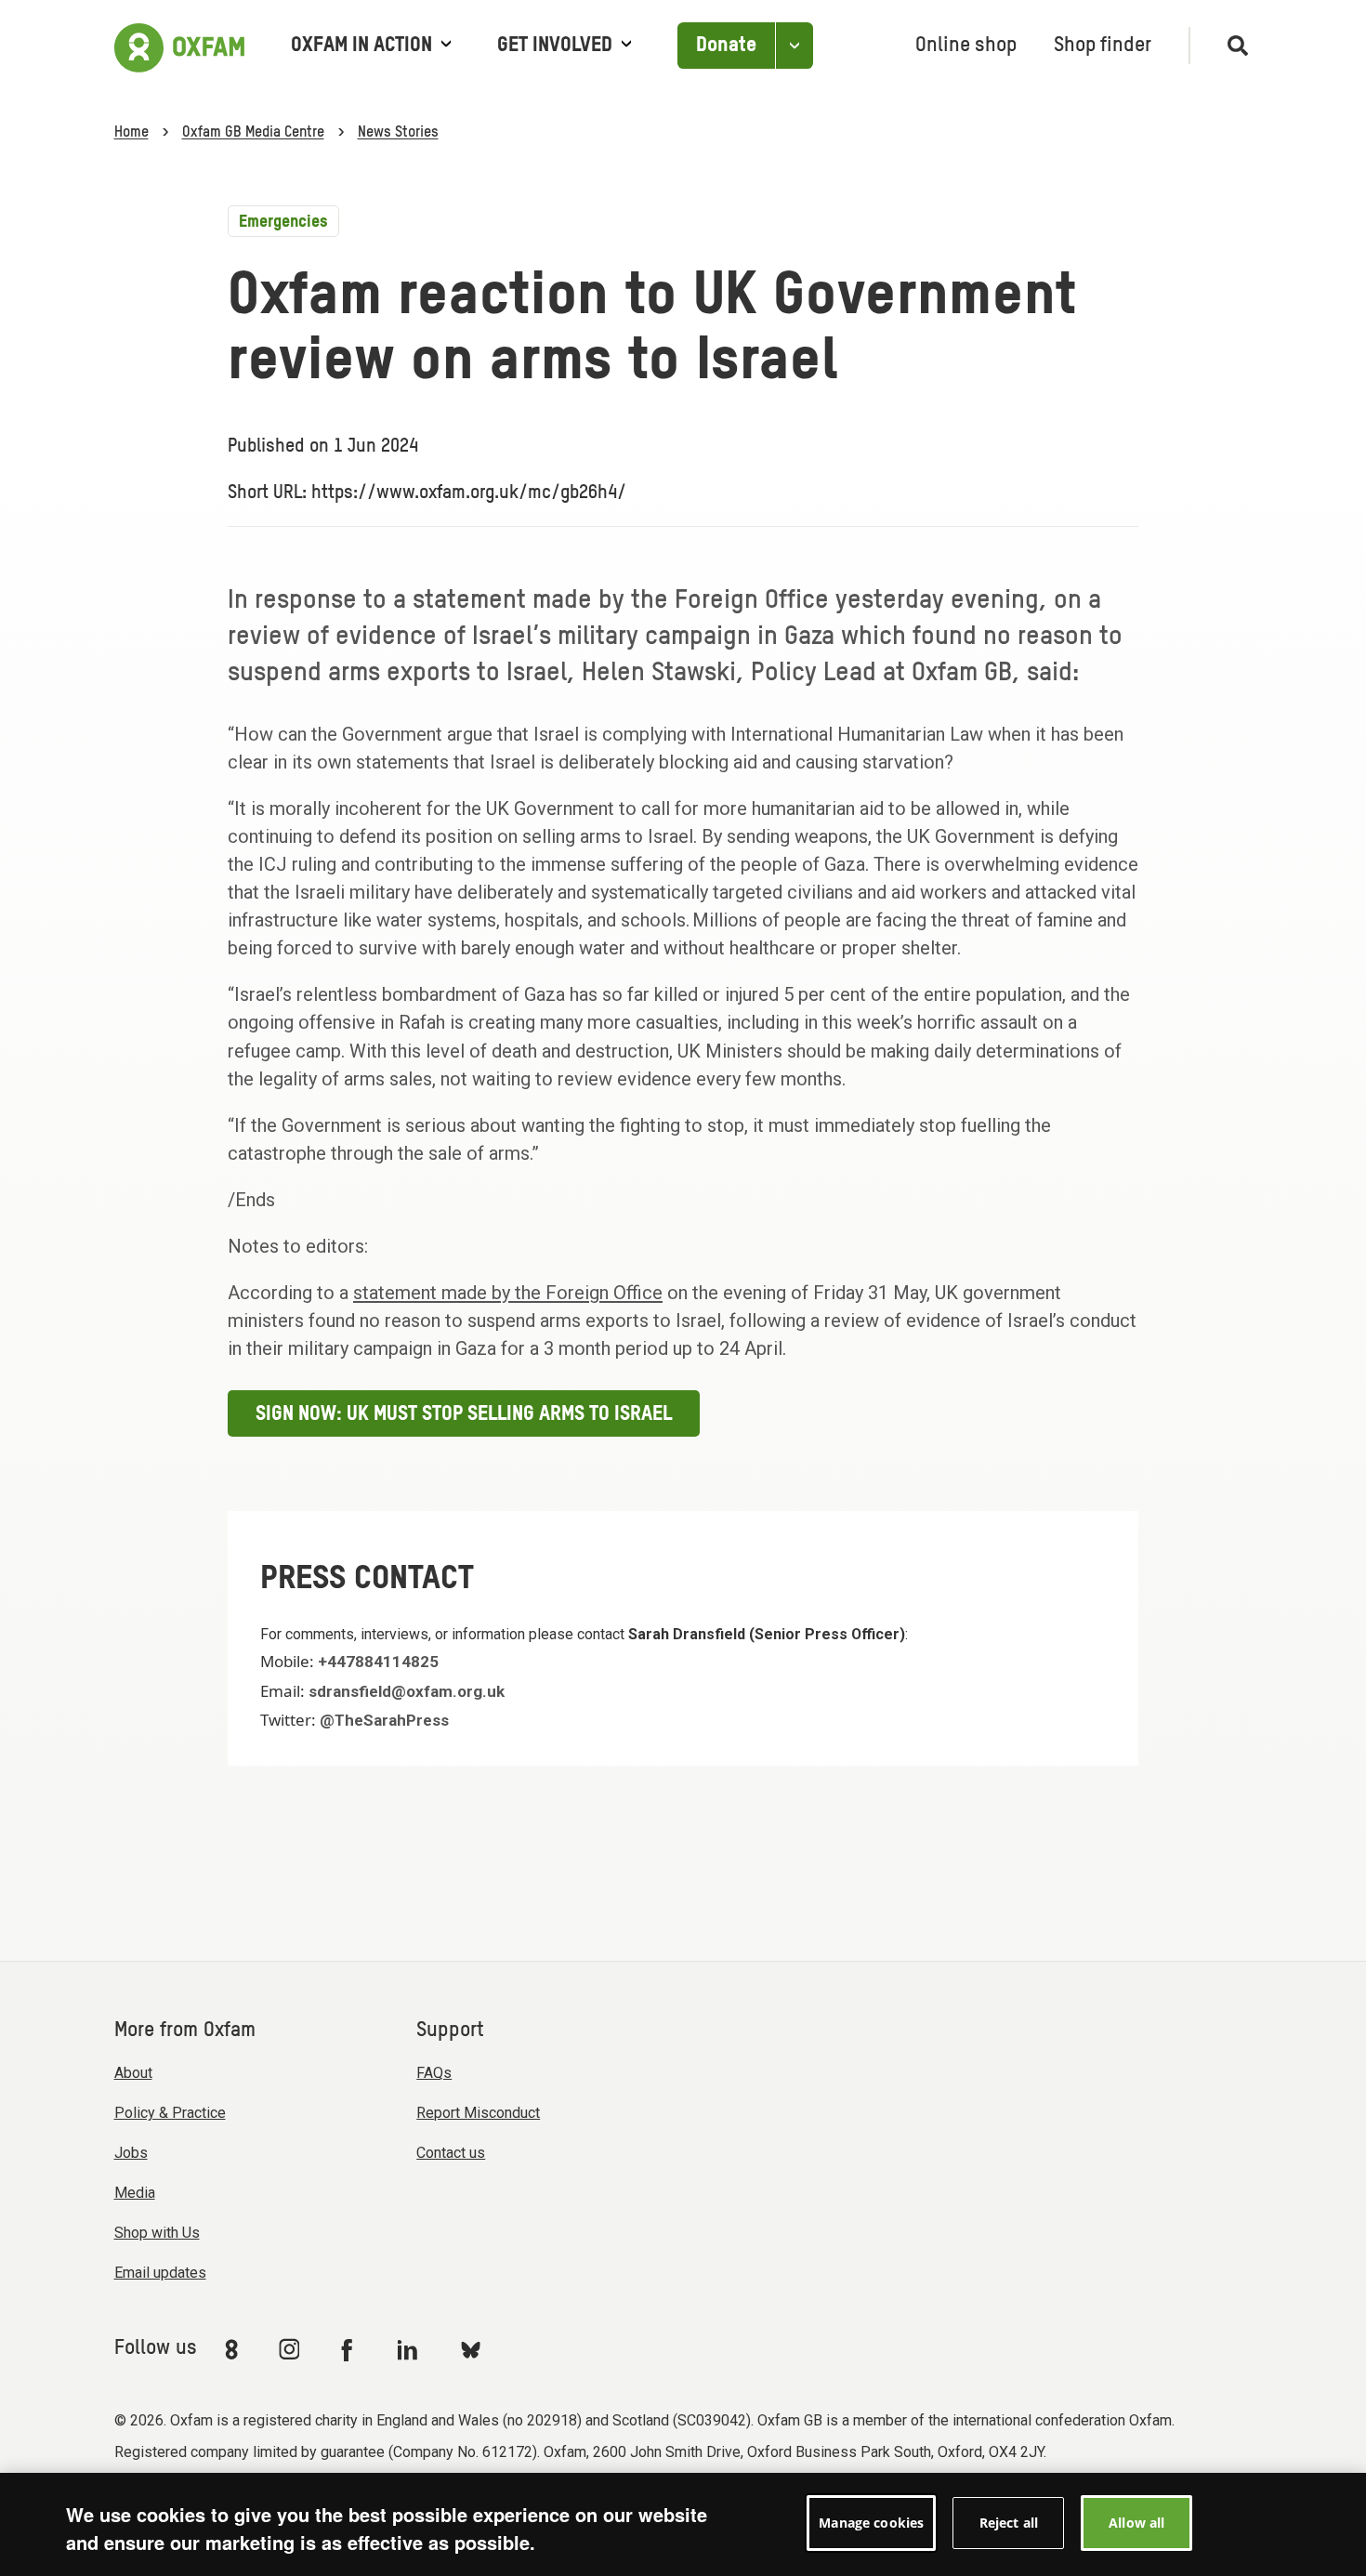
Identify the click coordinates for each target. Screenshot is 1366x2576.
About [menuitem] (133, 2073)
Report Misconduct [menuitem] (478, 2113)
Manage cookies (871, 2523)
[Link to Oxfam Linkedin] (410, 2349)
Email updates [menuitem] (160, 2273)
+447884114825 (378, 1662)
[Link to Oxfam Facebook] (349, 2349)
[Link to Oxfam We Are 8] (235, 2349)
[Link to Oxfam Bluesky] (471, 2349)
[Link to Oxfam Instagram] (289, 2349)
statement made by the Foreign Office (508, 1293)
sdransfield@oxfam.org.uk (407, 1691)
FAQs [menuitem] (434, 2073)
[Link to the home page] (179, 46)
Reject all (1009, 2523)
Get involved (555, 46)
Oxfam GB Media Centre (253, 133)
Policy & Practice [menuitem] (170, 2113)
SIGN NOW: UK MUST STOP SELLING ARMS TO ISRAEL (464, 1414)
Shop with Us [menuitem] (157, 2233)
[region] (683, 2524)
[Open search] (1230, 46)
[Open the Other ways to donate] (794, 46)
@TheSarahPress (384, 1720)
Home (131, 133)
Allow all (1136, 2523)
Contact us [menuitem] (451, 2153)
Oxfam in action (361, 46)
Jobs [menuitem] (131, 2153)
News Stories (398, 133)
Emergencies (283, 222)
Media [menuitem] (135, 2193)
